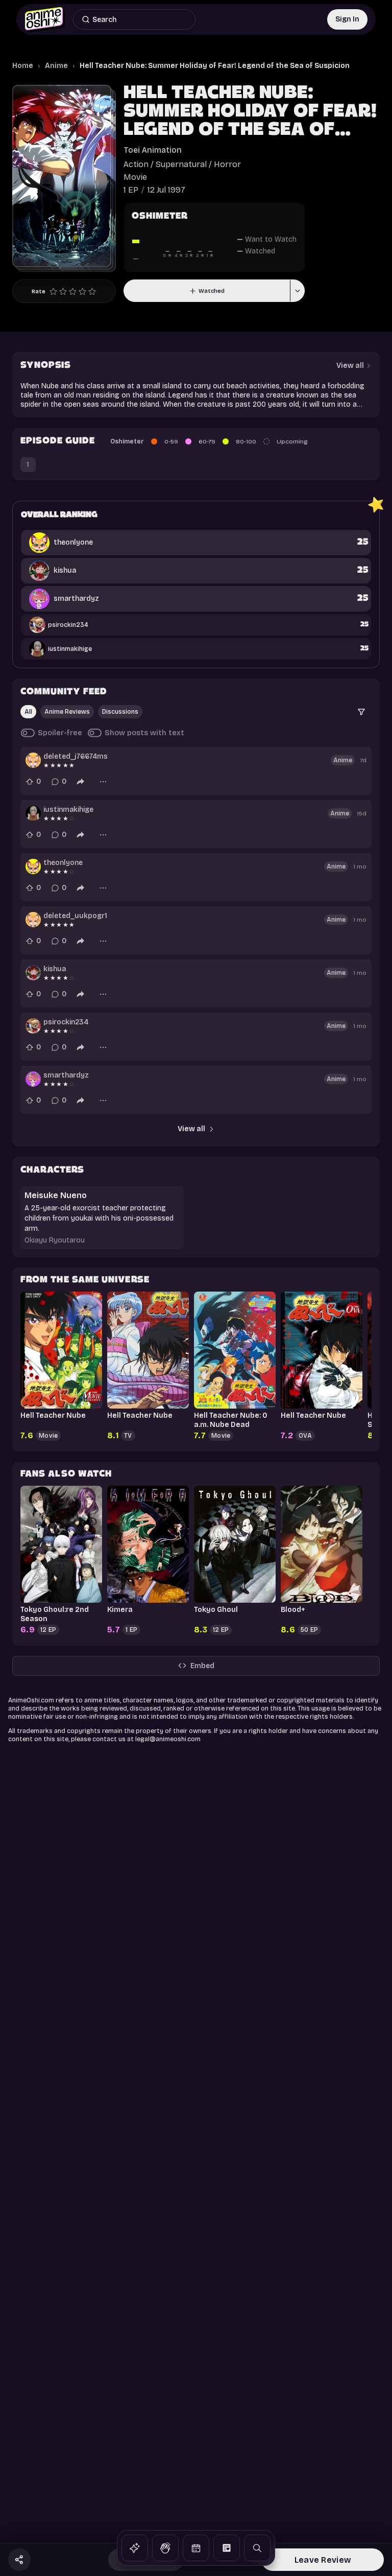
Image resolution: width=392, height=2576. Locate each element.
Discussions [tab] (120, 712)
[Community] (165, 2548)
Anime (56, 66)
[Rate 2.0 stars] (63, 291)
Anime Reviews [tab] (67, 712)
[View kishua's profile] (33, 973)
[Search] (257, 2548)
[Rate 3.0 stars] (73, 291)
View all (191, 1129)
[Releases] (196, 2548)
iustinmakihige (68, 810)
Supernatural (181, 164)
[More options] (103, 782)
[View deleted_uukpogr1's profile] (33, 920)
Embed (202, 1666)
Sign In (347, 19)
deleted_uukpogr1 (75, 916)
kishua (55, 969)
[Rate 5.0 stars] (92, 291)
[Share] (81, 782)
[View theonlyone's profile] (33, 867)
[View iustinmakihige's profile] (33, 813)
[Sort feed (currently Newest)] (361, 712)
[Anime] (135, 2548)
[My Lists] (227, 2548)
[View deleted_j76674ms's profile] (33, 760)
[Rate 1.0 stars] (53, 291)
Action (136, 164)
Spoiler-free (60, 733)
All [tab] (28, 712)
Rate (39, 291)
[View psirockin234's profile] (33, 1026)
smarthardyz (66, 1075)
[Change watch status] (297, 291)
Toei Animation (153, 150)
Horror (227, 164)
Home (23, 66)
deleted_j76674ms (76, 756)
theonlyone (63, 863)
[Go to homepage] (45, 19)
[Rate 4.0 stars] (82, 291)
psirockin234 (66, 1022)
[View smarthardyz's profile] (33, 1079)
